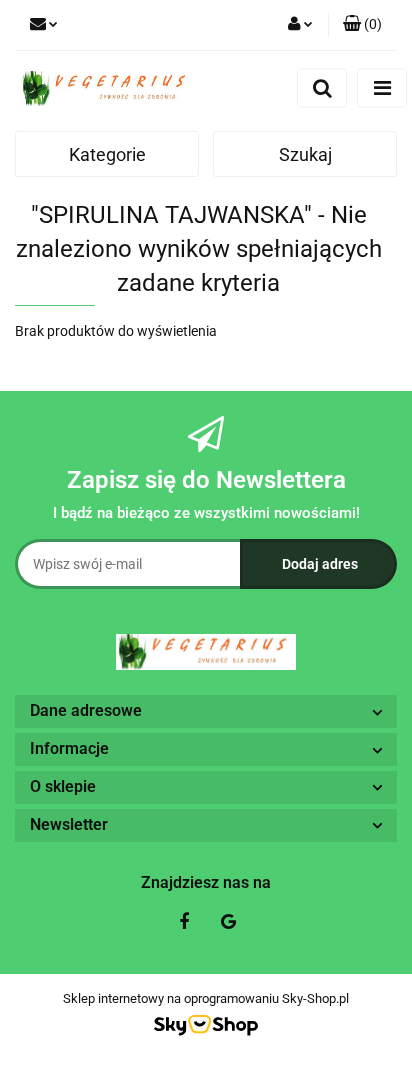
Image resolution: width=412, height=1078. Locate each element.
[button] (362, 25)
